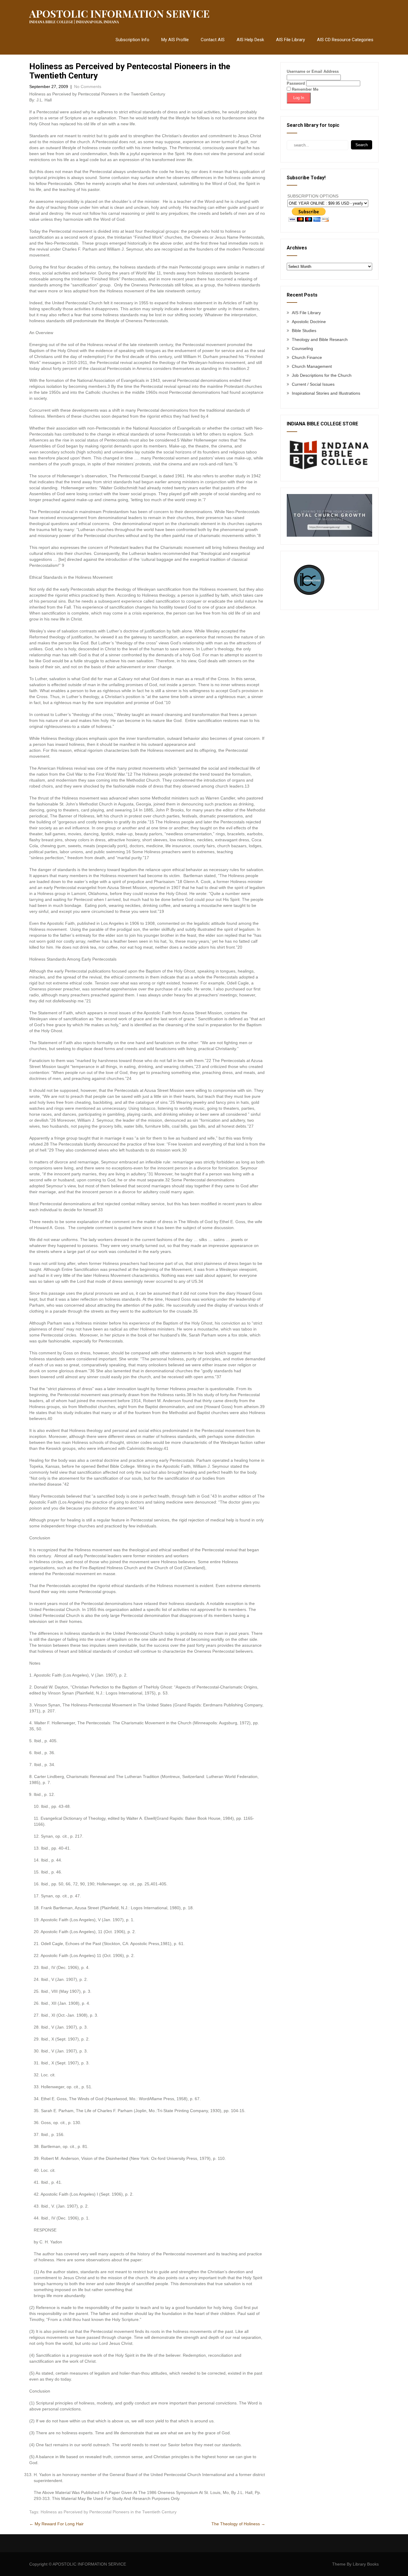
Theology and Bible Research (320, 339)
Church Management (312, 366)
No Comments (88, 87)
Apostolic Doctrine (309, 322)
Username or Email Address (313, 71)
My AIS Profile (175, 40)
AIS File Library (290, 40)
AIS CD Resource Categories (345, 40)
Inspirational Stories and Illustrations (326, 393)
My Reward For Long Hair (56, 2524)
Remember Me (305, 89)
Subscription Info (132, 40)
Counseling (302, 348)
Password (296, 83)
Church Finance (307, 357)
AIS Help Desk (250, 40)
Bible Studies (304, 331)
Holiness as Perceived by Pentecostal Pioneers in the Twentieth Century (109, 2512)
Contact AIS (213, 40)
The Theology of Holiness (238, 2524)
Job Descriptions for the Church (322, 375)
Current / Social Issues (313, 384)
